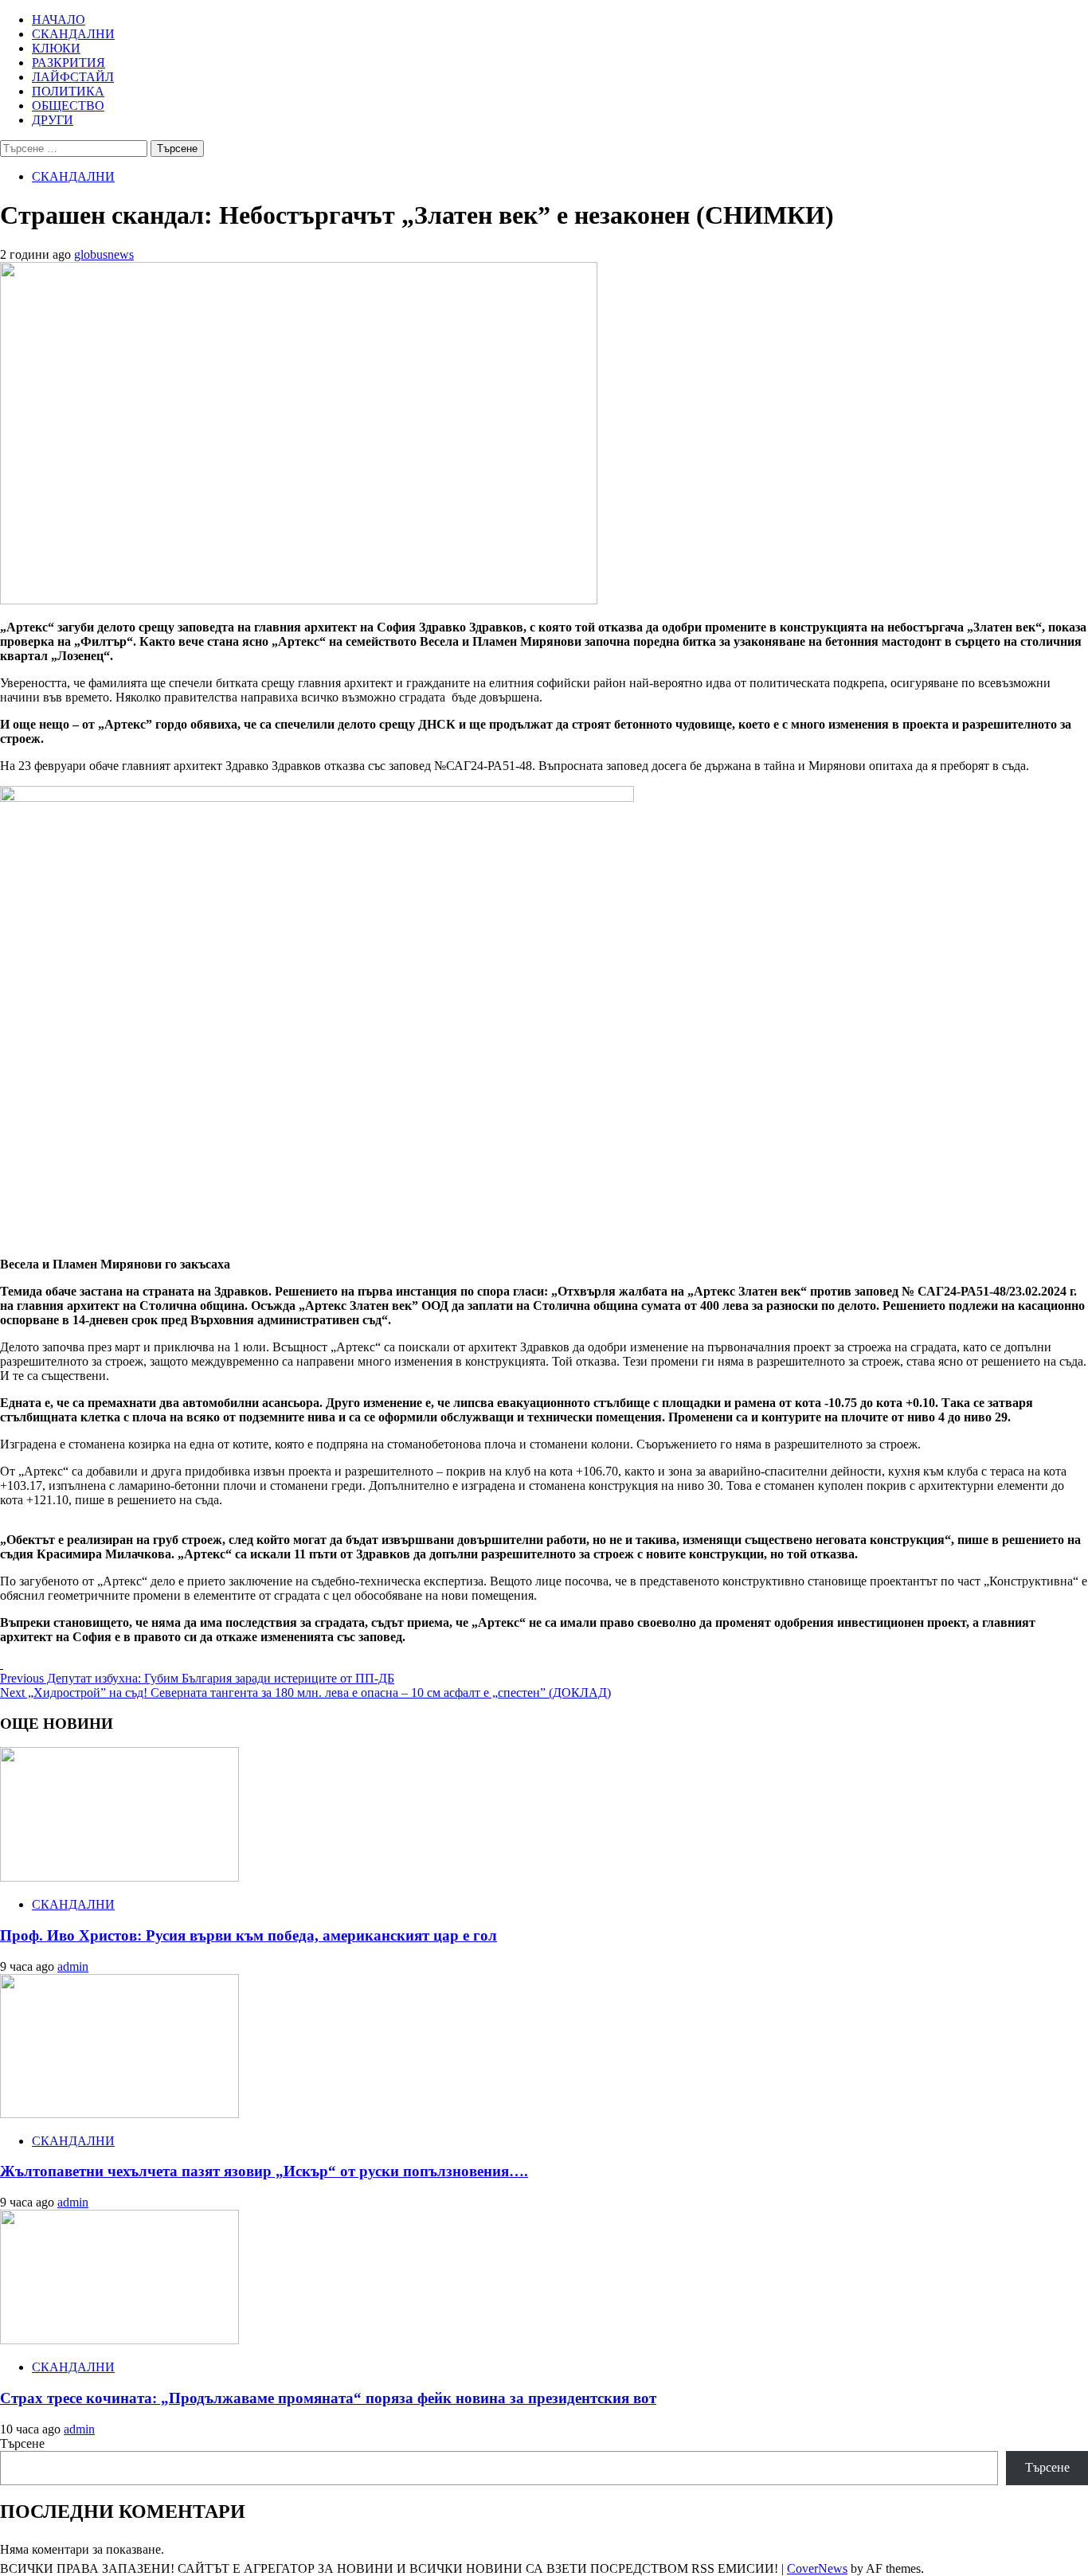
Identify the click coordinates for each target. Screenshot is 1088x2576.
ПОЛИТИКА (68, 91)
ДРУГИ (53, 120)
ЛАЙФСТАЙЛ (73, 77)
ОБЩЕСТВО (68, 106)
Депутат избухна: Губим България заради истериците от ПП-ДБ (197, 1678)
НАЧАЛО (59, 20)
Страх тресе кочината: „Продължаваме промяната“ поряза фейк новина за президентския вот (328, 2398)
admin (73, 1966)
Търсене (22, 2443)
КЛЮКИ (56, 48)
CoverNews (817, 2568)
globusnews (104, 254)
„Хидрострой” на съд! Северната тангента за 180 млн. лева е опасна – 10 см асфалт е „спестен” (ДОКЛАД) (305, 1693)
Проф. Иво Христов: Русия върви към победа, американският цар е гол (249, 1935)
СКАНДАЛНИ (73, 34)
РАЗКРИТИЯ (68, 63)
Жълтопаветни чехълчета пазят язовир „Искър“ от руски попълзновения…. (264, 2171)
